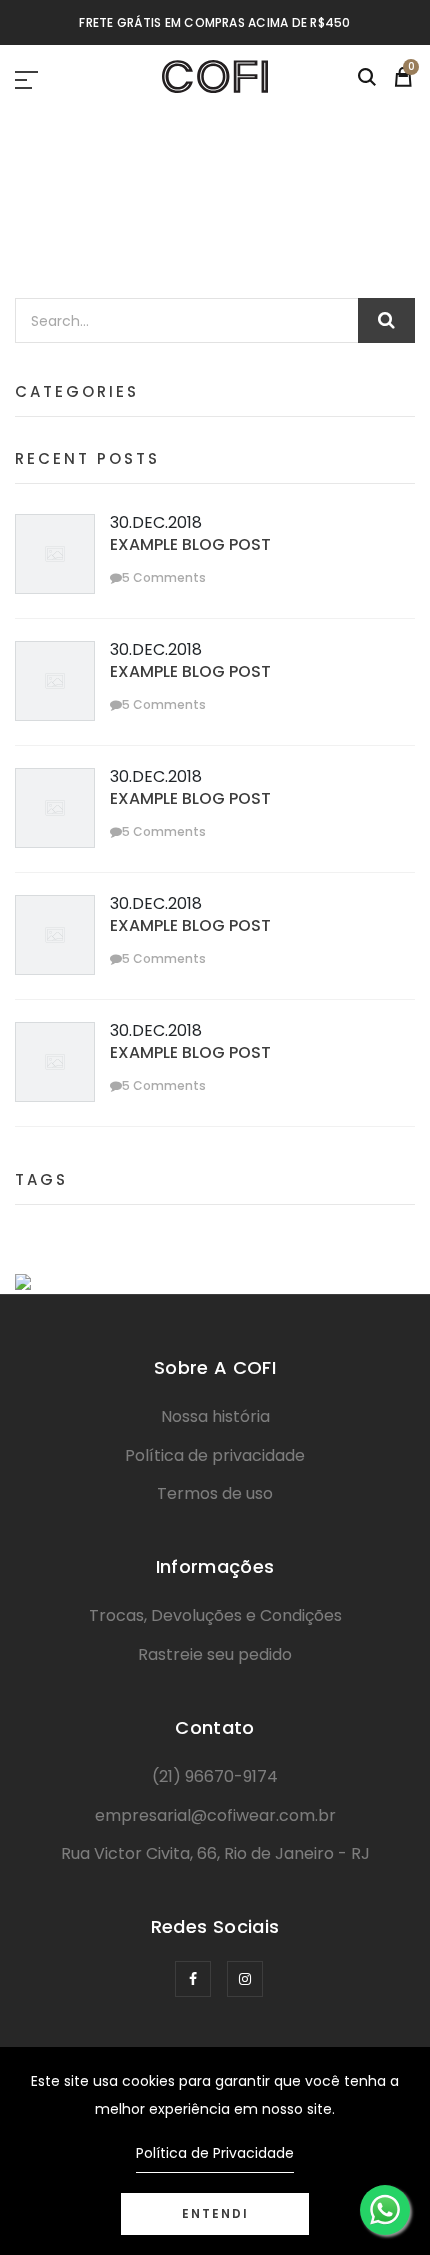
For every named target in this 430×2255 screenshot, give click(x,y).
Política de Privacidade (215, 2153)
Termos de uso (215, 1493)
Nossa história (215, 1416)
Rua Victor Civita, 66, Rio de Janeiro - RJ (215, 1853)
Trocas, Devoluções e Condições (215, 1615)
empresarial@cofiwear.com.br (215, 1815)
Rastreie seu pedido (215, 1654)
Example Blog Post (190, 544)
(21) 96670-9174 (215, 1776)
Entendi (215, 2213)
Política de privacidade (215, 1455)
